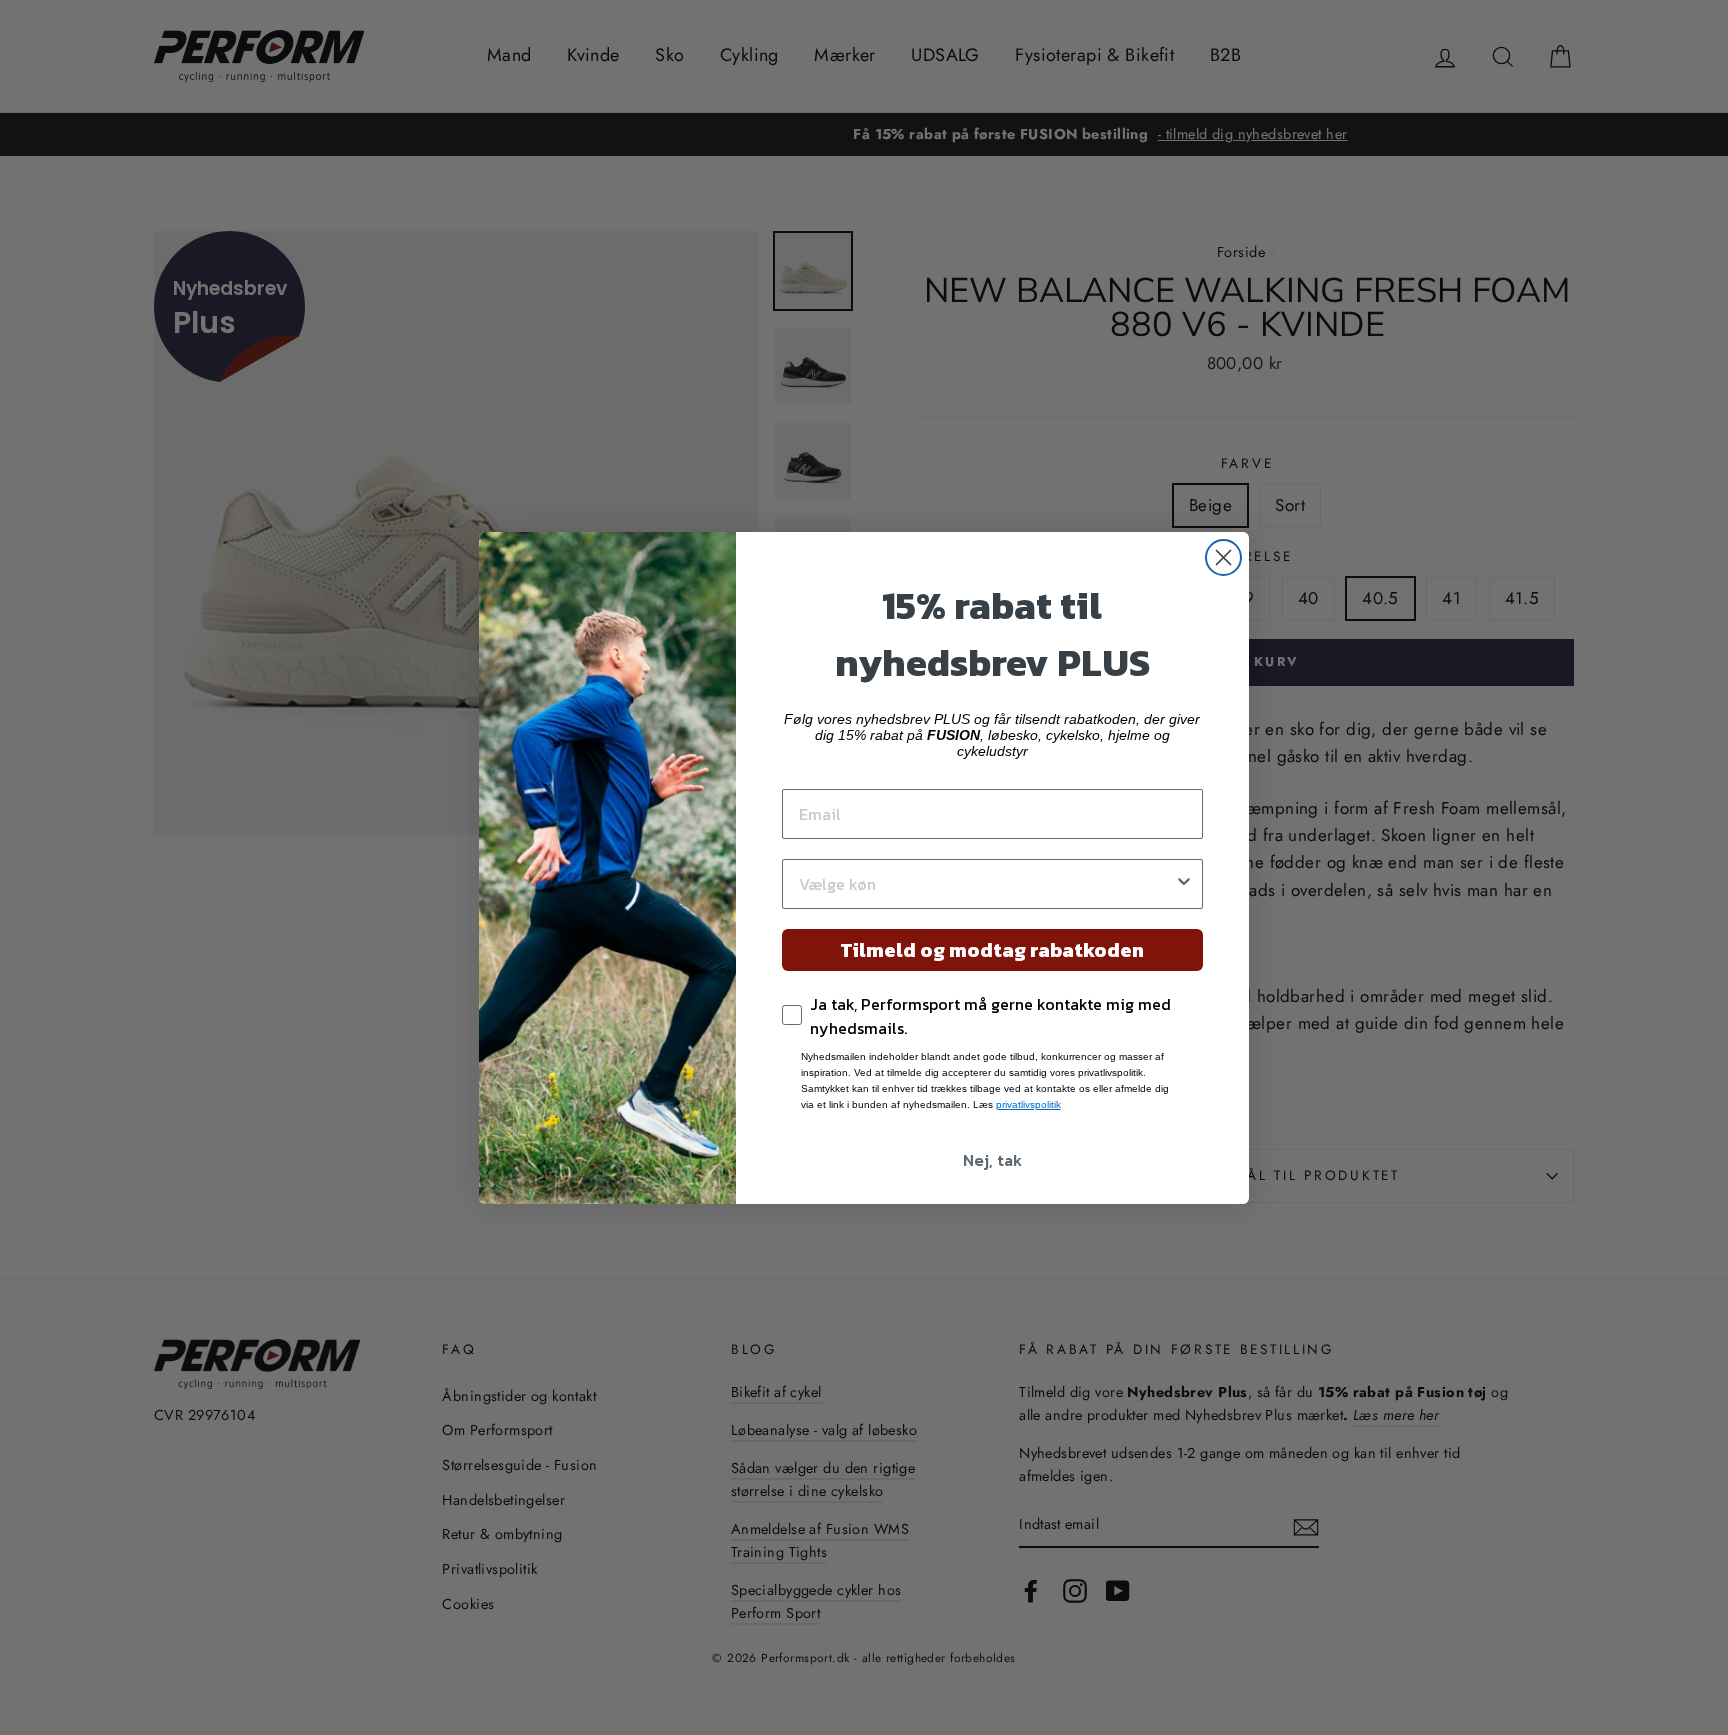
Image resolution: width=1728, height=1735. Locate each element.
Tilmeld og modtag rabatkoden (992, 950)
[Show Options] (1184, 884)
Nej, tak (992, 1160)
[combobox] (986, 884)
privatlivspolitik (1028, 1104)
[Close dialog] (1223, 557)
